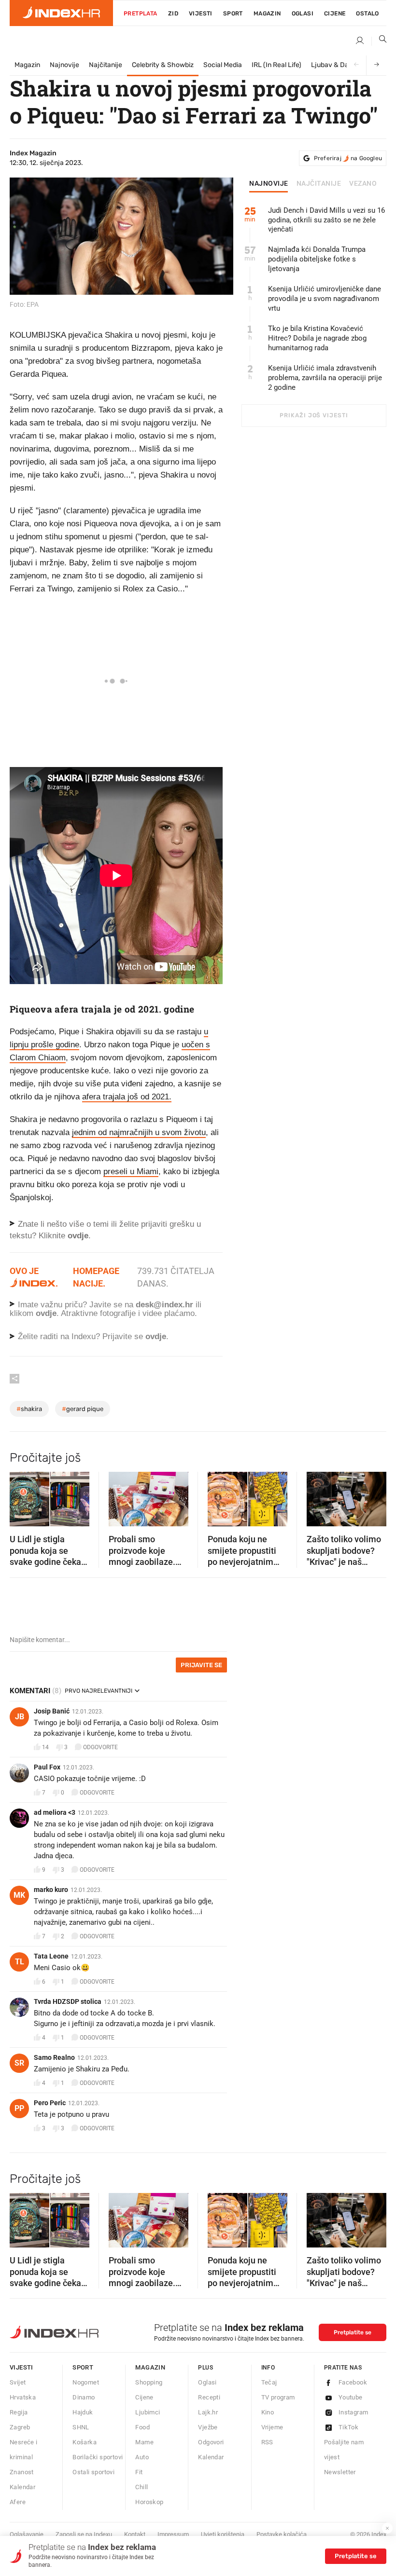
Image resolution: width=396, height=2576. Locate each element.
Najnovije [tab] (269, 184)
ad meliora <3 (55, 1812)
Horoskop (149, 2502)
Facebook (353, 2382)
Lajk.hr (208, 2412)
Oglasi (303, 14)
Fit (139, 2472)
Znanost (22, 2472)
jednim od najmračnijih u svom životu (139, 1132)
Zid (173, 14)
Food (142, 2427)
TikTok (348, 2427)
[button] (22, 1496)
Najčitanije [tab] (319, 184)
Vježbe (208, 2427)
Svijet (18, 2382)
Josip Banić (52, 1711)
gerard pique (83, 1409)
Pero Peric (50, 2103)
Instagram (354, 2412)
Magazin (27, 65)
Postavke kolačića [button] (282, 2534)
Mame (144, 2442)
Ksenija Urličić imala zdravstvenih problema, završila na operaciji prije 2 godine (325, 378)
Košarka (85, 2442)
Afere (18, 2502)
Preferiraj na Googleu (348, 158)
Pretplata (141, 14)
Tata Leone (51, 1956)
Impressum (173, 2534)
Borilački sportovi (98, 2457)
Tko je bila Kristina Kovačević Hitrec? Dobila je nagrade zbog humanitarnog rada (317, 338)
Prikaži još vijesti (314, 415)
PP (19, 2108)
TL (20, 1962)
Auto (142, 2457)
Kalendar (22, 2487)
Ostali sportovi (93, 2472)
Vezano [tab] (363, 184)
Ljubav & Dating (336, 65)
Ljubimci (148, 2412)
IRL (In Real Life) (276, 65)
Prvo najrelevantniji (99, 1691)
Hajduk (83, 2412)
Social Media (223, 65)
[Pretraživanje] (379, 41)
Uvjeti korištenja (223, 2534)
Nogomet (86, 2382)
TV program (278, 2397)
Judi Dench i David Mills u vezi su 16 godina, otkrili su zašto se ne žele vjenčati (326, 220)
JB (20, 1717)
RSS (267, 2442)
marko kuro (51, 1890)
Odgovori (211, 2442)
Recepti (209, 2397)
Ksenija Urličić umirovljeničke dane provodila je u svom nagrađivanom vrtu (325, 299)
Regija (19, 2412)
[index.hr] (61, 13)
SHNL (81, 2427)
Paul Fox (47, 1767)
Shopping (149, 2382)
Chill (141, 2487)
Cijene (335, 14)
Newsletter (340, 2472)
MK (19, 1895)
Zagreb (20, 2427)
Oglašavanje (27, 2534)
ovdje (46, 1313)
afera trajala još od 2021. (127, 1097)
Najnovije (64, 65)
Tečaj (269, 2382)
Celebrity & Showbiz (163, 65)
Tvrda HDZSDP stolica (68, 2001)
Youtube (351, 2397)
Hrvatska (23, 2397)
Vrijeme (272, 2427)
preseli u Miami (131, 1172)
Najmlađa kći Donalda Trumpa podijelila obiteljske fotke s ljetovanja (317, 259)
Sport (233, 14)
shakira (29, 1409)
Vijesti (201, 14)
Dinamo (84, 2397)
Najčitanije (106, 65)
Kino (268, 2412)
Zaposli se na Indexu (84, 2534)
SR (19, 2063)
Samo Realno (54, 2057)
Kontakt (135, 2534)
